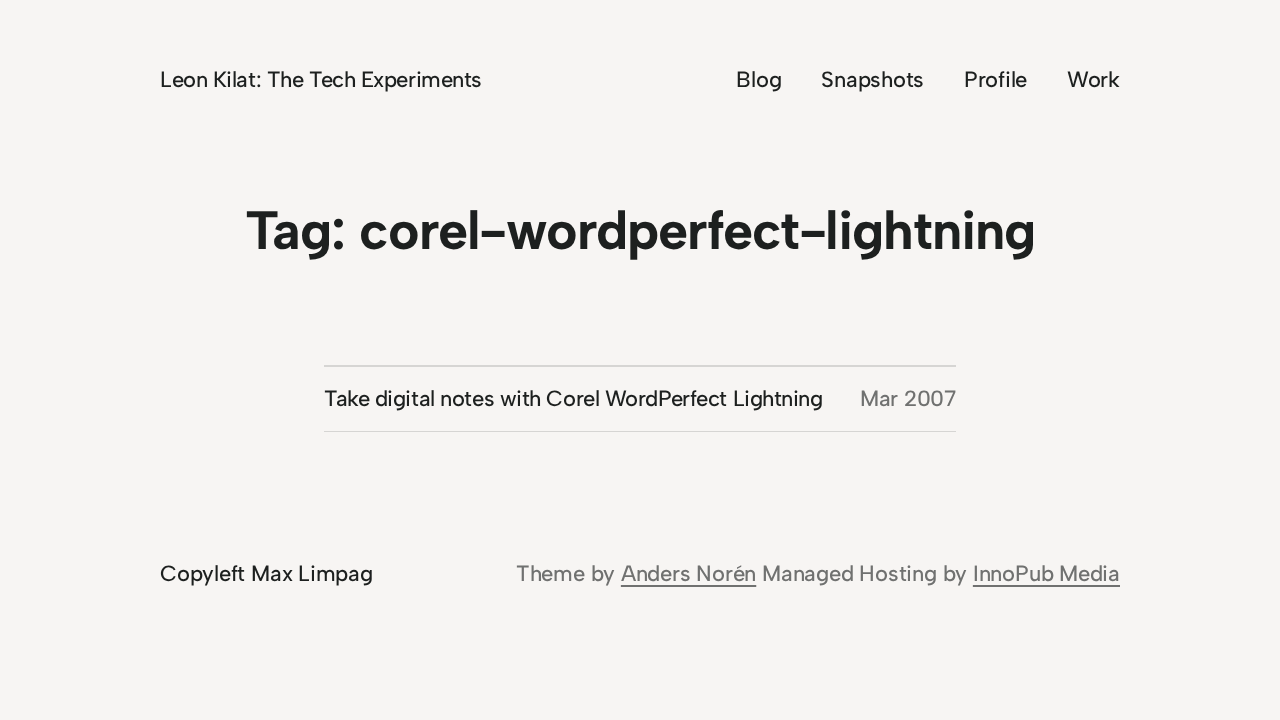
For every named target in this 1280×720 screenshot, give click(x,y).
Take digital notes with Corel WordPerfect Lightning (573, 398)
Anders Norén (688, 573)
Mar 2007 (908, 398)
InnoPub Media (1046, 573)
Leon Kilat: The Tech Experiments (321, 79)
